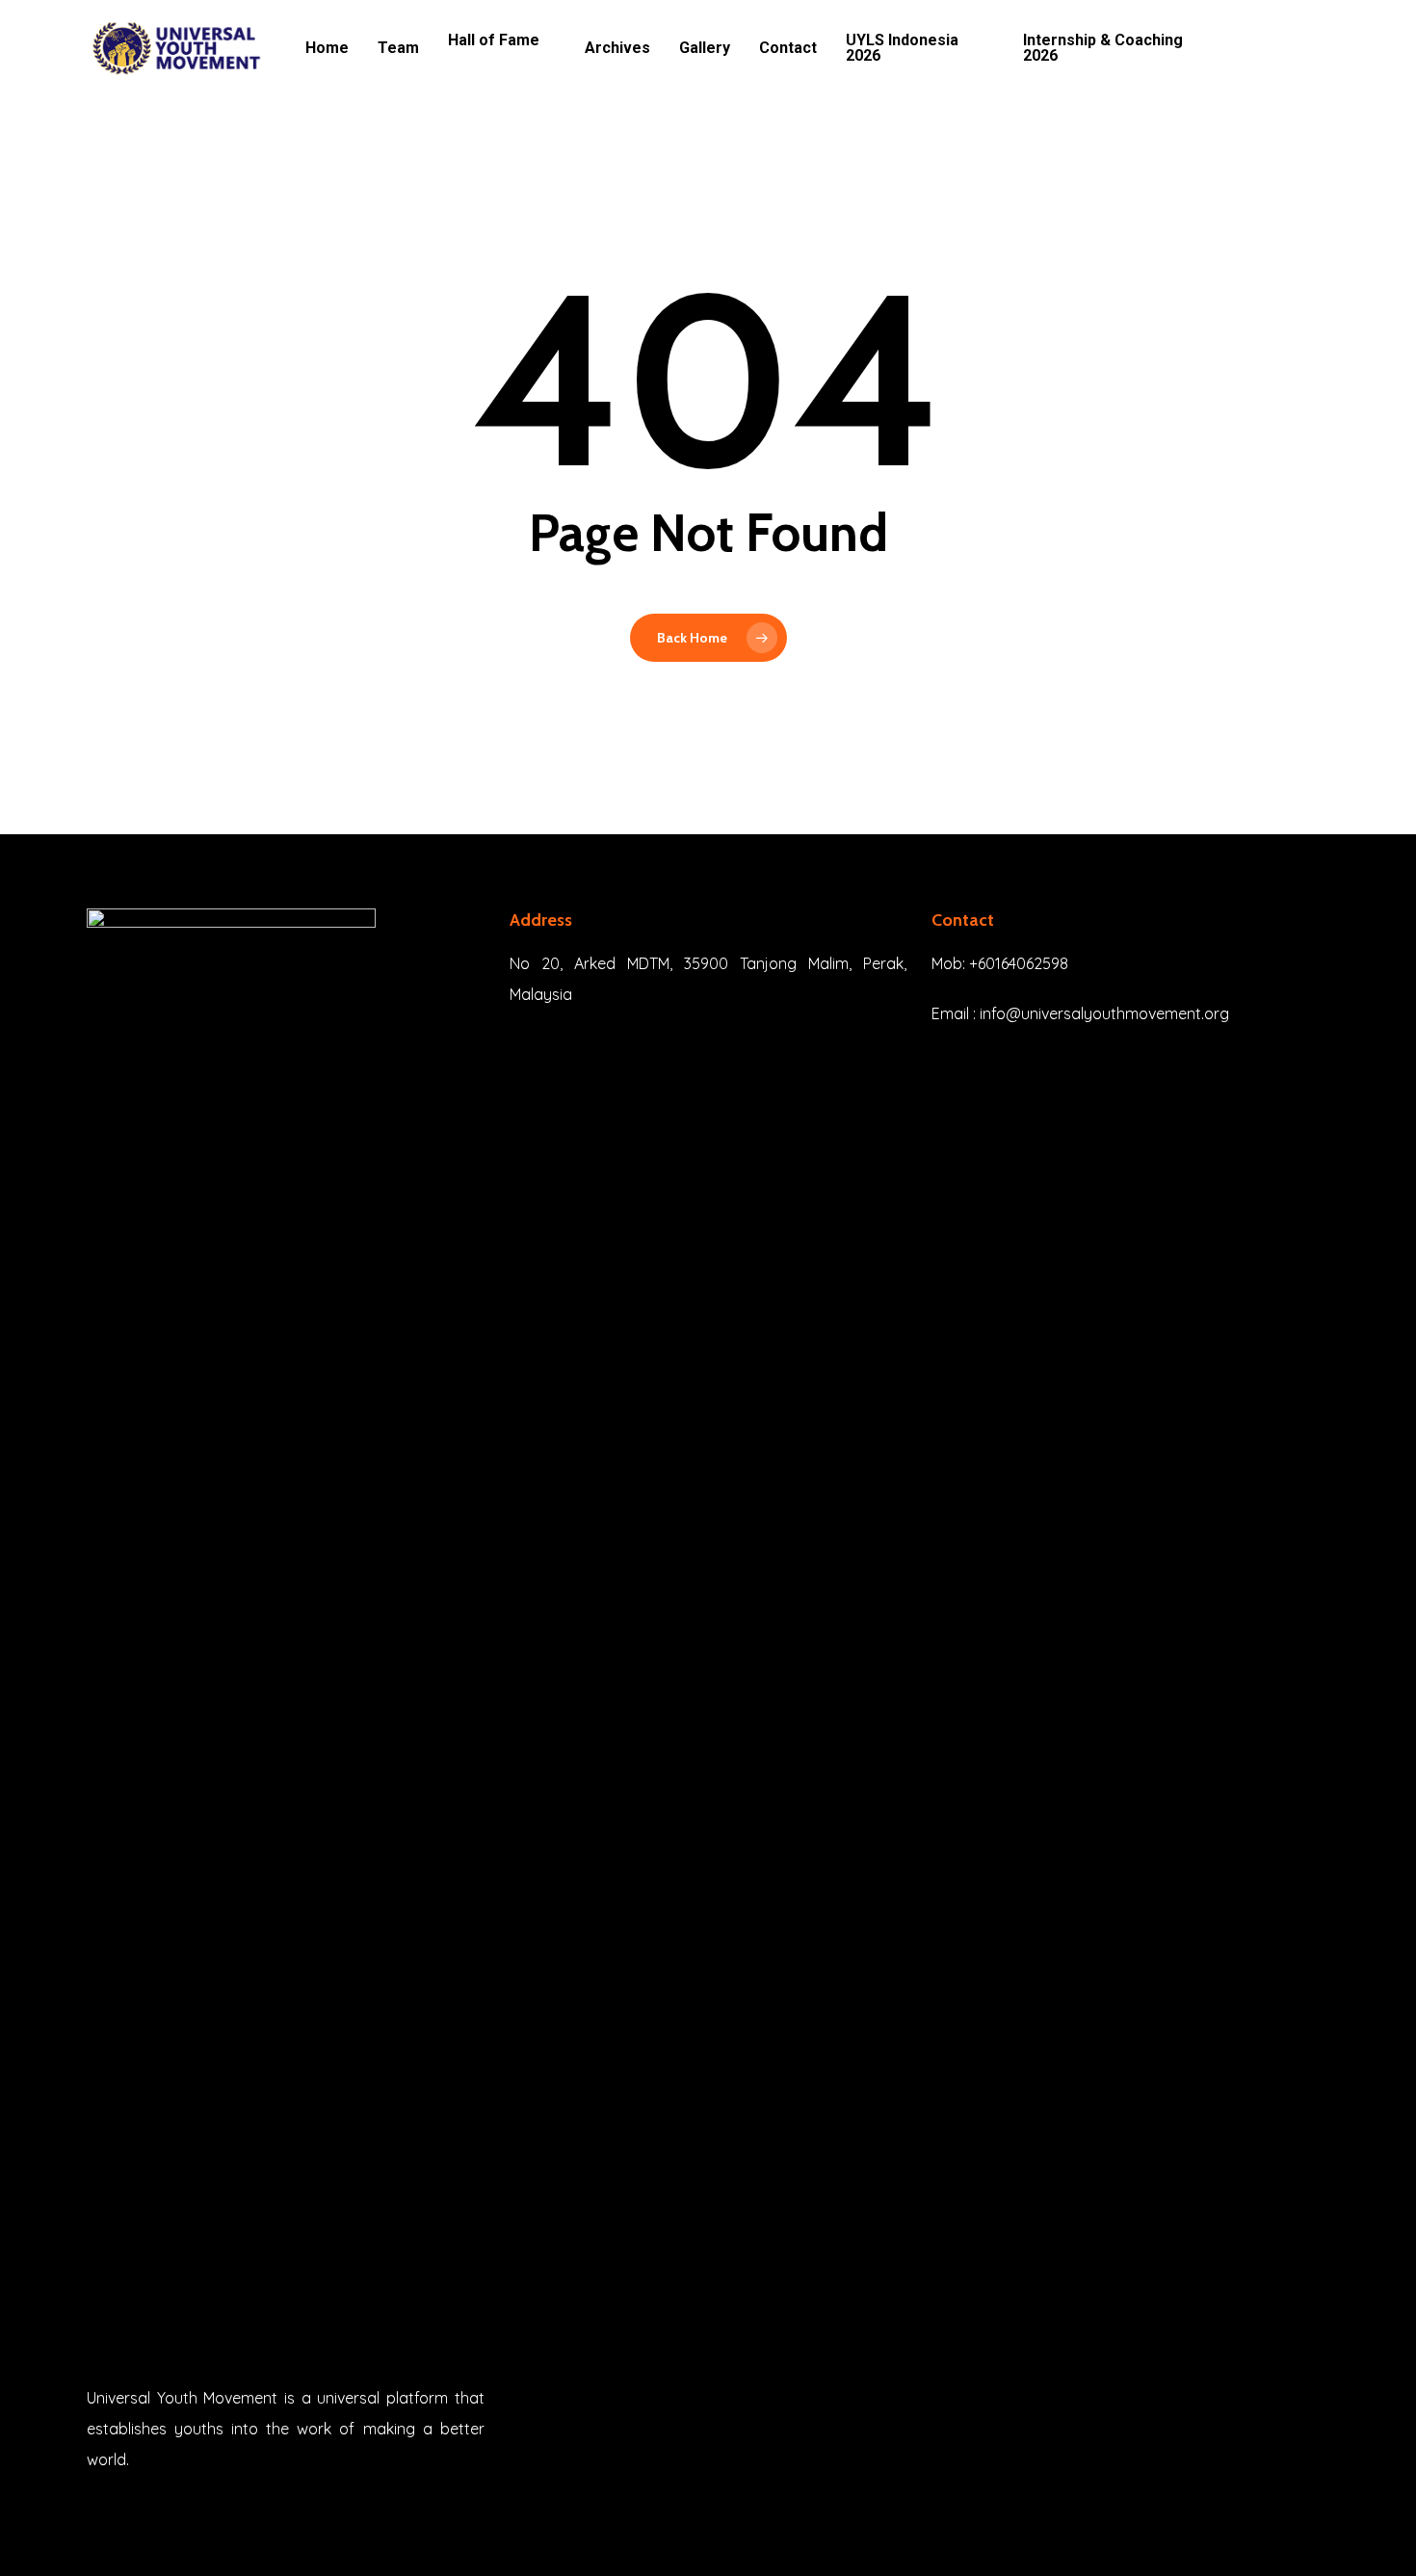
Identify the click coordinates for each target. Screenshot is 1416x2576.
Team (398, 48)
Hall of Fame (494, 41)
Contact (788, 48)
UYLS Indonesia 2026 (902, 48)
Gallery (705, 48)
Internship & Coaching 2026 (1103, 48)
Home (327, 48)
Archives (617, 48)
